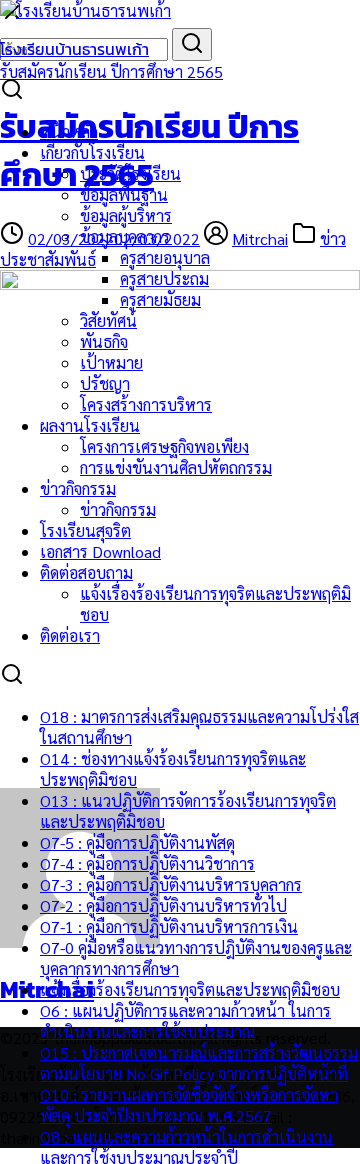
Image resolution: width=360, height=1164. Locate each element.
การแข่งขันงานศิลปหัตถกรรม (176, 467)
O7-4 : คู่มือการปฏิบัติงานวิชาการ (147, 863)
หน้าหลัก (69, 131)
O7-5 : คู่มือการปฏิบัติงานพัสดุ (137, 842)
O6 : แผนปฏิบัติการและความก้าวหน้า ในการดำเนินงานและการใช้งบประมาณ (185, 1021)
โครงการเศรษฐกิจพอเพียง (164, 446)
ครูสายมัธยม (160, 299)
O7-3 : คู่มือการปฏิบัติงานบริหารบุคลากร (171, 884)
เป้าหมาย (111, 362)
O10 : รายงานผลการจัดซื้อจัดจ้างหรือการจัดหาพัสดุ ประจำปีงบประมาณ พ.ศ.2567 (189, 1105)
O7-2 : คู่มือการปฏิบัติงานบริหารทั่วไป (163, 905)
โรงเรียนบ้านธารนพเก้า (74, 49)
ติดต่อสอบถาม (86, 572)
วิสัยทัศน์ (108, 320)
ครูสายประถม (164, 278)
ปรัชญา (105, 383)
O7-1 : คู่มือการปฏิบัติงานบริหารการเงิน (169, 926)
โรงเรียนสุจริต (85, 530)
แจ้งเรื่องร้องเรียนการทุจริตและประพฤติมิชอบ (190, 989)
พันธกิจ (104, 341)
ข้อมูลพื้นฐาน (124, 194)
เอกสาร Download (100, 551)
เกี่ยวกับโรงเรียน (92, 152)
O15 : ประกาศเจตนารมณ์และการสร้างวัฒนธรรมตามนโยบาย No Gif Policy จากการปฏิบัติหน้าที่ (199, 1063)
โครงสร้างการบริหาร (146, 404)
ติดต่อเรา (70, 635)
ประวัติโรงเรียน (130, 173)
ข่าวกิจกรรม (78, 488)
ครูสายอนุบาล (165, 257)
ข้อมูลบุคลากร (125, 236)
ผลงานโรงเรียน (90, 425)
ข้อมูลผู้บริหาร (126, 215)
